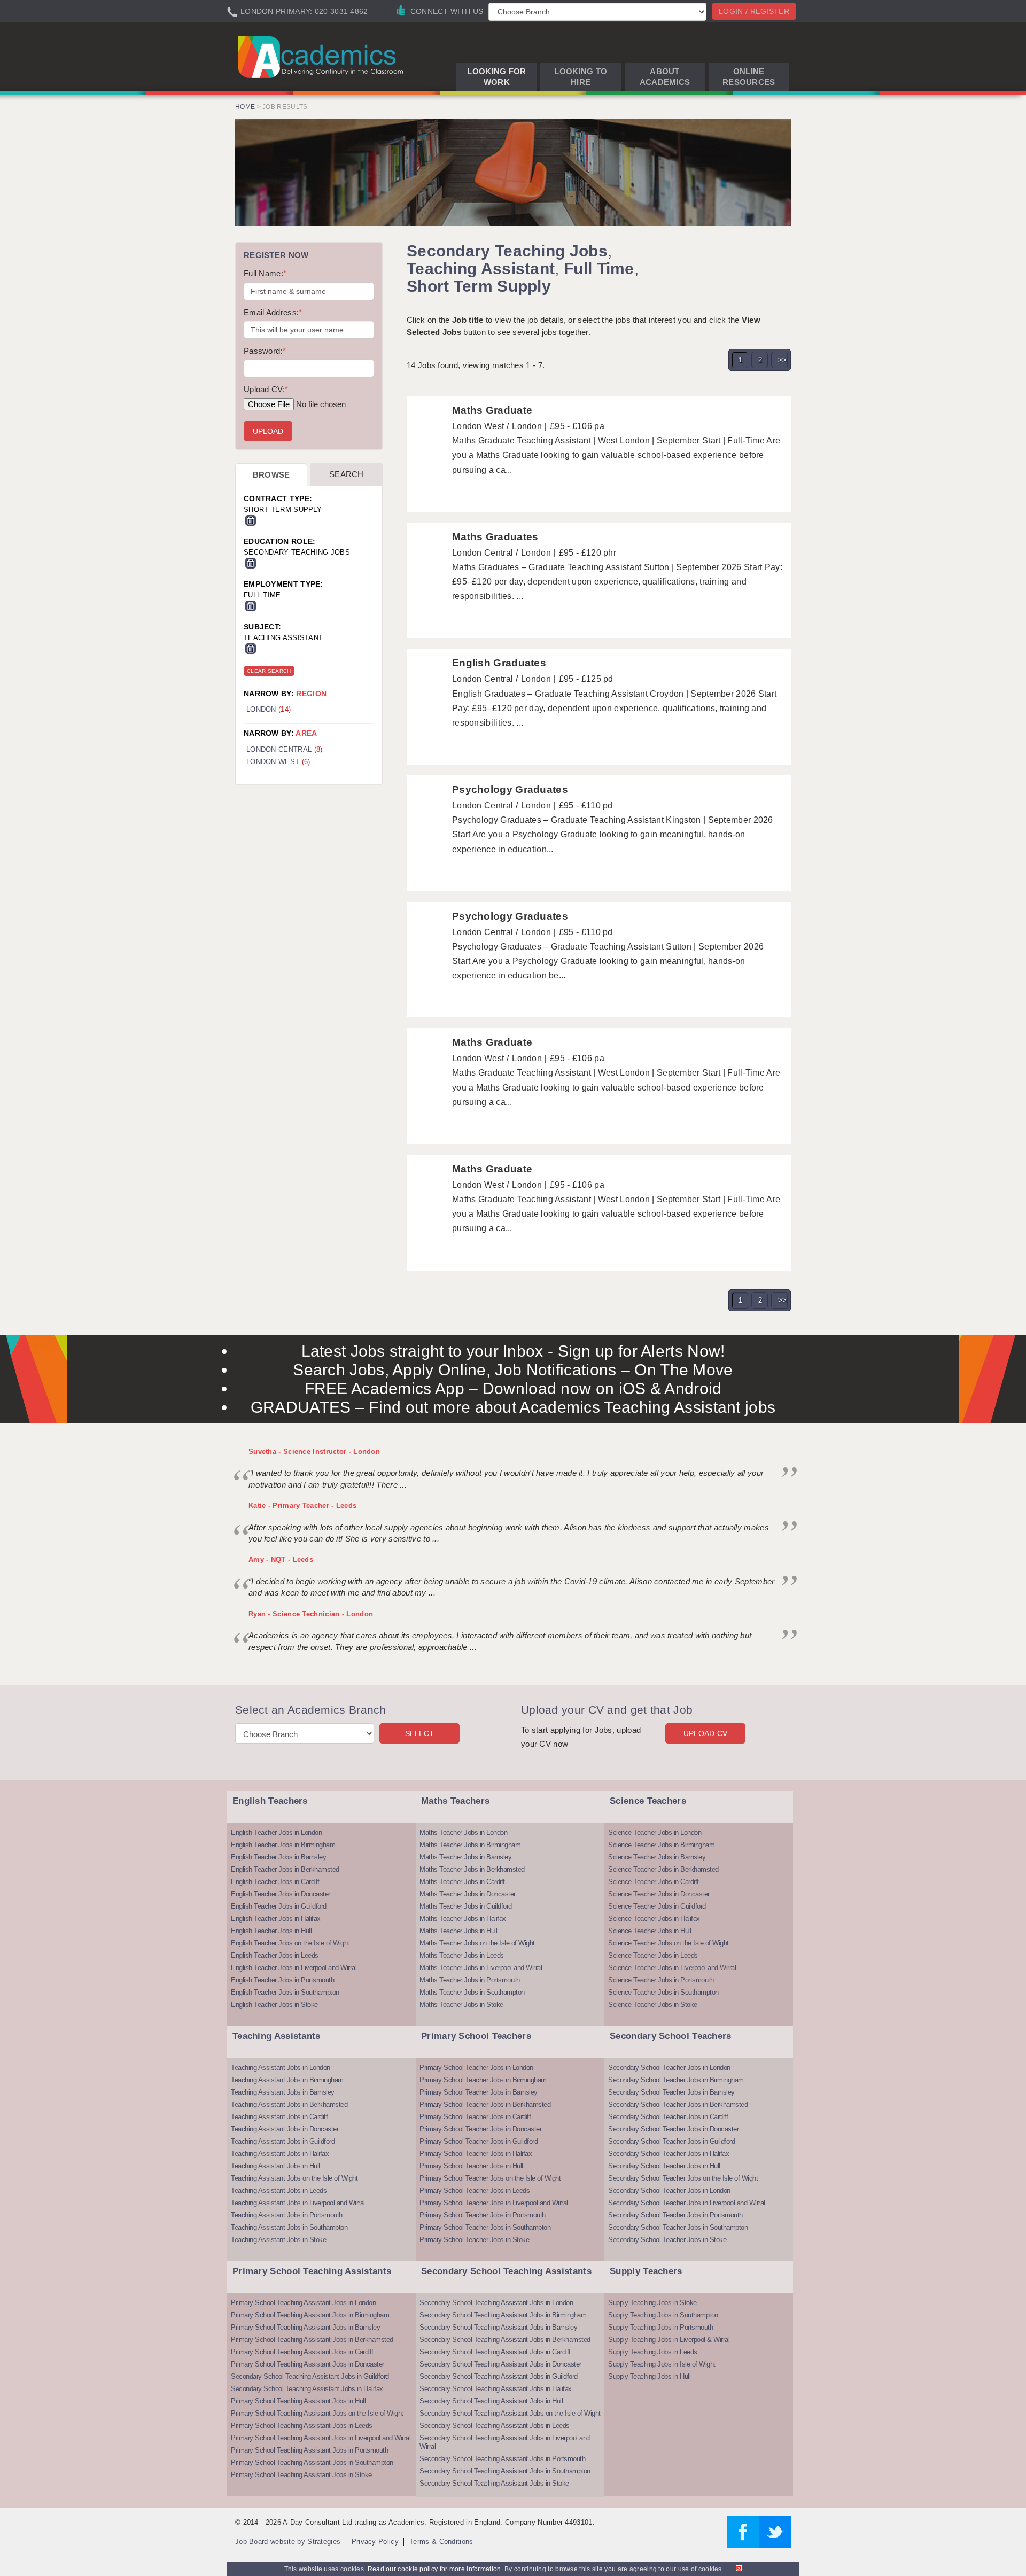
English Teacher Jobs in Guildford (279, 1906)
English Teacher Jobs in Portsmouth (282, 1980)
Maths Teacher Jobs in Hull (458, 1931)
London (269, 709)
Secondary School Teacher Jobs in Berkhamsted (678, 2104)
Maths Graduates (495, 537)
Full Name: (265, 273)
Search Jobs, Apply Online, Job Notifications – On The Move (513, 1370)
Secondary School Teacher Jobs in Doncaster (673, 2129)
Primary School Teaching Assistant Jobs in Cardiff (302, 2352)
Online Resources (749, 77)
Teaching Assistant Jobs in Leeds (279, 2190)
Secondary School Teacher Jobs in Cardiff (668, 2117)
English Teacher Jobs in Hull (271, 1931)
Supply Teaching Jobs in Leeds (653, 2352)
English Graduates (499, 663)
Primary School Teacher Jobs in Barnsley (479, 2092)
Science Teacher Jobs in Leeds (653, 1955)
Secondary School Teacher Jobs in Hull (664, 2166)
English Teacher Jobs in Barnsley (278, 1857)
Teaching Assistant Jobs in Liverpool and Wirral (298, 2203)
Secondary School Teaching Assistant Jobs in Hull (491, 2401)
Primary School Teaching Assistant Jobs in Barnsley (305, 2327)
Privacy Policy (375, 2542)
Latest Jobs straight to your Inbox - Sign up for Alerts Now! (513, 1351)
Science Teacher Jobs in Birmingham (661, 1845)
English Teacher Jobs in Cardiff (275, 1882)
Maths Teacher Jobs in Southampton (472, 1992)
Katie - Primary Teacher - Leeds (302, 1505)
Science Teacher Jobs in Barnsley (657, 1857)
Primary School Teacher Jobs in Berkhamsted (485, 2104)
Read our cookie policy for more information (434, 2569)
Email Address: (273, 312)
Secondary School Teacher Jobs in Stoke (667, 2240)
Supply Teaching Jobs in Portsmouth (660, 2327)
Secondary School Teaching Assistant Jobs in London (496, 2303)
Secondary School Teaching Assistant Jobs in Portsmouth (502, 2459)
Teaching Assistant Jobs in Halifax (280, 2154)
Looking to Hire (581, 77)
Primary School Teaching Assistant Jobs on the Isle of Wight (317, 2413)
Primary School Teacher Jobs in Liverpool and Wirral (494, 2203)
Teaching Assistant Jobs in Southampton (289, 2227)
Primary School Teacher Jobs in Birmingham (483, 2080)
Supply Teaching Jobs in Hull (649, 2376)
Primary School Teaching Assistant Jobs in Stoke (301, 2475)
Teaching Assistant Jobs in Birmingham (287, 2080)
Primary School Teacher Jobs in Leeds (475, 2190)
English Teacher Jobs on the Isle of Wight (290, 1943)
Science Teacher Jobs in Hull (650, 1931)
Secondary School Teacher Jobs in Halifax (669, 2154)
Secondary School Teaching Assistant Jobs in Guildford (310, 2376)
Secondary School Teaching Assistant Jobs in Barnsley (498, 2327)
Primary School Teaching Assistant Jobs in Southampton (312, 2462)
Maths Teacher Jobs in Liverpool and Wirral (481, 1968)
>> (783, 360)
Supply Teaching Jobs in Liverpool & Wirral (669, 2340)
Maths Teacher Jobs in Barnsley (465, 1857)
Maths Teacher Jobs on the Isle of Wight (477, 1943)
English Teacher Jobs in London (276, 1832)
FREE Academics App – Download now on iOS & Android (513, 1388)
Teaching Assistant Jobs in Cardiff (279, 2117)
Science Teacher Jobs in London (655, 1832)
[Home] (322, 57)
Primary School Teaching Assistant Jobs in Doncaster (308, 2364)
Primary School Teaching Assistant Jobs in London (303, 2303)
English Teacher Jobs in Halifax (276, 1919)
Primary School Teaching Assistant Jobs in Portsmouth (309, 2450)
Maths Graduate (492, 410)
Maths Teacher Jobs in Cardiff (462, 1882)
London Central (284, 749)
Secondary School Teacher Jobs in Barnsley (671, 2092)
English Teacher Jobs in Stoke (274, 2005)
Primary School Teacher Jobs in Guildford (479, 2141)
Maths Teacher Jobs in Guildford (466, 1906)
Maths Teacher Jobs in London (463, 1832)
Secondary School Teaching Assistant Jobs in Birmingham (503, 2315)
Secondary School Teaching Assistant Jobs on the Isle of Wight (510, 2413)
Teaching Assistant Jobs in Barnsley (283, 2092)
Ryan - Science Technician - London (311, 1614)
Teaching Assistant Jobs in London (281, 2068)
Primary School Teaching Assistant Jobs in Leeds (302, 2426)
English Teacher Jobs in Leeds (275, 1955)
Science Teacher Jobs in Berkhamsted (663, 1869)
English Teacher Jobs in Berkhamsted (285, 1869)
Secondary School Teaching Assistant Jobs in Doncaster (500, 2364)
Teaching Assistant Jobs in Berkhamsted (289, 2104)
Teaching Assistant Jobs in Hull (275, 2166)
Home (245, 107)
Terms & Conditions (441, 2542)
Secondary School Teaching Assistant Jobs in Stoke (494, 2483)
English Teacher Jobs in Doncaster (281, 1894)
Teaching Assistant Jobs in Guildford (283, 2141)
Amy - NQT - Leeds (281, 1559)
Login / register (754, 11)
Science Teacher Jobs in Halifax (654, 1919)
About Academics (665, 77)
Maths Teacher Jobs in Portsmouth (469, 1980)
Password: (265, 351)
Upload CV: (266, 389)
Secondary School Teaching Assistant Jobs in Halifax (307, 2389)
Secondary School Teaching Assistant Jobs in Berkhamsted (505, 2340)
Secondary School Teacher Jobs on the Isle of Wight (683, 2178)
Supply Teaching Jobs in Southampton (663, 2315)
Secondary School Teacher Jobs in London (669, 2068)
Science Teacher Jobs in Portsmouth (661, 1980)
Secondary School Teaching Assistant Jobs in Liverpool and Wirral (505, 2442)
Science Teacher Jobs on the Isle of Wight (669, 1943)
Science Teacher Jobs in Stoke (653, 2005)
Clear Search (269, 671)
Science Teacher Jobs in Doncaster (659, 1894)
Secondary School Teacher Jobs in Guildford (671, 2141)
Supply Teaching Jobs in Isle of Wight (662, 2364)
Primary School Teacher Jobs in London (476, 2068)
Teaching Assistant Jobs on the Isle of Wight (294, 2178)
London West (278, 762)
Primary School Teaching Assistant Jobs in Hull (298, 2401)
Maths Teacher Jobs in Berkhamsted (472, 1869)
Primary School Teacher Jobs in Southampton (485, 2227)
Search (347, 474)
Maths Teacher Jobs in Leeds (462, 1955)
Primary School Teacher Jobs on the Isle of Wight (490, 2178)
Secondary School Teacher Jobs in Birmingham (676, 2080)
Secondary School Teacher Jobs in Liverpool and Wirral (687, 2203)
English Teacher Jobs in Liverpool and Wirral (294, 1968)
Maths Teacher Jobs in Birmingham (470, 1845)
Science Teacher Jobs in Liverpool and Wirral (672, 1968)
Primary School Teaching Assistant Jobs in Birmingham (310, 2315)
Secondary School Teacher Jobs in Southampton (678, 2227)
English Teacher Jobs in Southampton (285, 1992)
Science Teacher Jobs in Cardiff (654, 1882)
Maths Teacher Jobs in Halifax (463, 1919)
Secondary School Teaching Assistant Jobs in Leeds (495, 2426)
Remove (251, 520)
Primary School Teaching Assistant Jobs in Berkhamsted (312, 2340)
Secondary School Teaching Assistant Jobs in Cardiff (495, 2352)
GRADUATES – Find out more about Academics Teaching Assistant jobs (513, 1407)
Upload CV (706, 1733)
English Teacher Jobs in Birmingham (283, 1845)
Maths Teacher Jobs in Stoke (461, 2005)
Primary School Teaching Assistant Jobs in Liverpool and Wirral (321, 2438)
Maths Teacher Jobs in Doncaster (468, 1894)
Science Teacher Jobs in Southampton (663, 1992)
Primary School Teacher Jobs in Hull (471, 2166)
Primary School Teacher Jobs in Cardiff (475, 2117)
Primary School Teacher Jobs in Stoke (474, 2240)
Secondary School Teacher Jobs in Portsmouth (675, 2215)
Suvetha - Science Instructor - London (314, 1452)
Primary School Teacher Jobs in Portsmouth (483, 2215)
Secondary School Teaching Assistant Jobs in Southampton (505, 2471)
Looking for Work (496, 77)
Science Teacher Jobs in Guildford (657, 1906)
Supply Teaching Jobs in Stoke (652, 2303)
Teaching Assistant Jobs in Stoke (278, 2240)
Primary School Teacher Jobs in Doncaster (480, 2129)
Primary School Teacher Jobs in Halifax (476, 2154)
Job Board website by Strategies (288, 2542)
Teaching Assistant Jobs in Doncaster (285, 2129)
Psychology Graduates (510, 789)
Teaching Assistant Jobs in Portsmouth (287, 2215)
